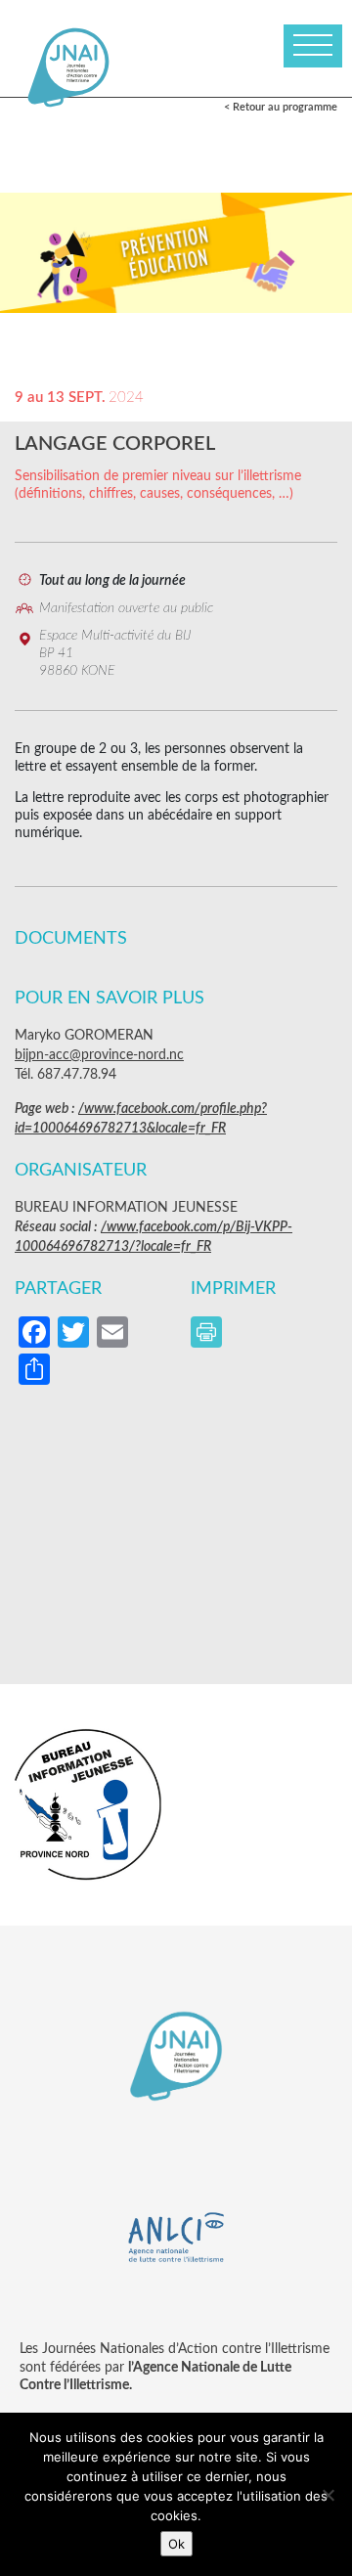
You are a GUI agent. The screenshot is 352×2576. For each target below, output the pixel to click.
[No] (328, 2495)
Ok (176, 2544)
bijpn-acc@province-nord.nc (99, 1055)
